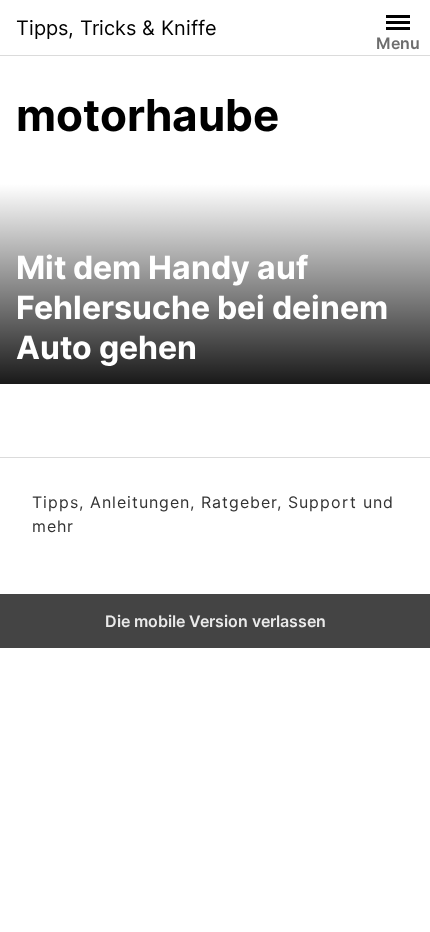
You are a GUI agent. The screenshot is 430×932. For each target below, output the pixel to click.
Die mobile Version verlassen (215, 621)
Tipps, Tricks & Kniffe (116, 28)
